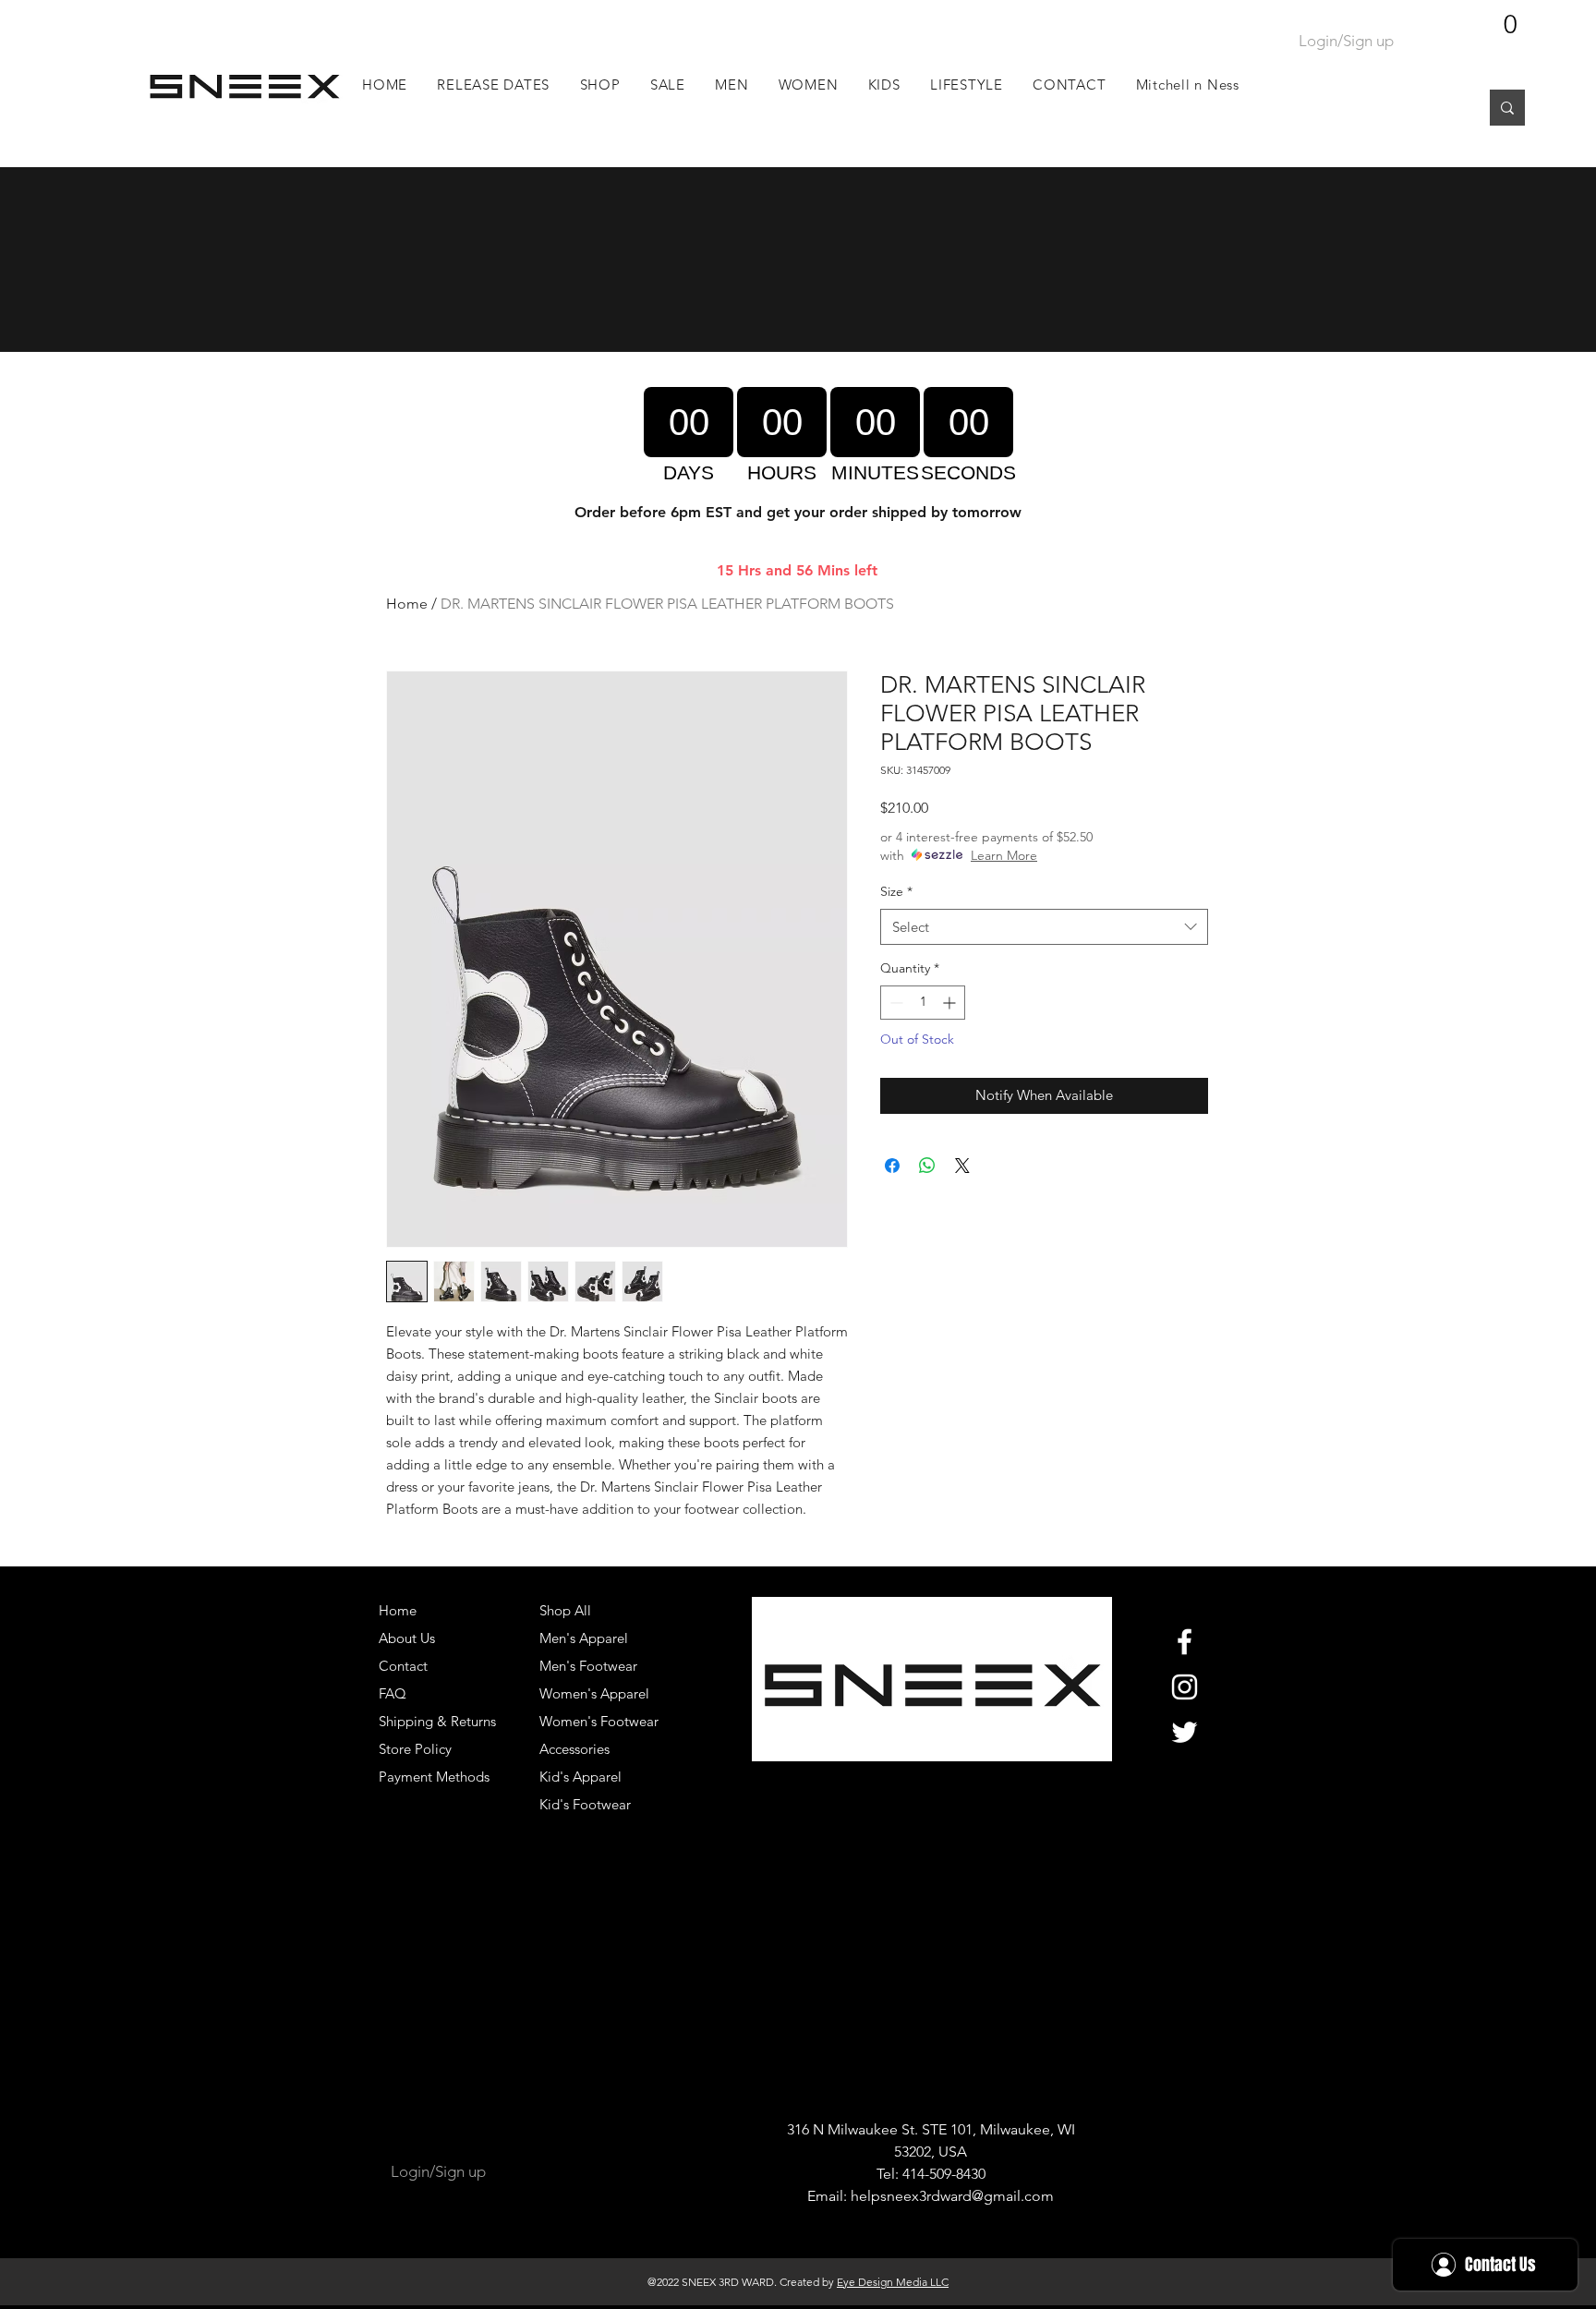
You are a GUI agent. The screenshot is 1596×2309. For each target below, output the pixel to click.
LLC (938, 2282)
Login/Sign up (1346, 41)
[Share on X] (962, 1166)
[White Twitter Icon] (1185, 1732)
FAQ (393, 1693)
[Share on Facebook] (892, 1166)
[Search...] (1507, 108)
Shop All (565, 1610)
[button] (732, 85)
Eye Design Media (882, 2282)
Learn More (1004, 855)
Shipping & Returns (437, 1721)
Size (896, 891)
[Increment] (951, 1003)
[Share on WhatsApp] (927, 1166)
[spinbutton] (923, 1003)
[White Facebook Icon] (1185, 1642)
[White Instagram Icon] (1185, 1687)
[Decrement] (895, 1003)
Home (407, 604)
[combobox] (1044, 927)
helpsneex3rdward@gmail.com (952, 2196)
